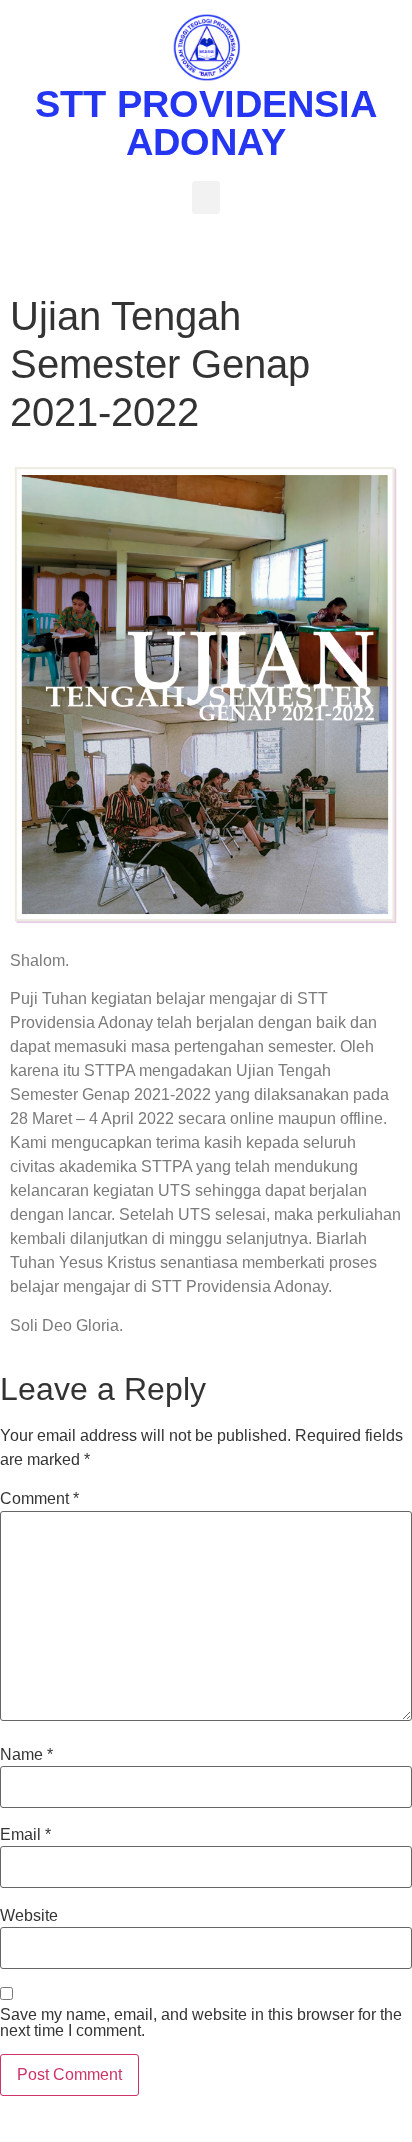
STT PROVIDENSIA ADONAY (206, 123)
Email (25, 1835)
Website (29, 1916)
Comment (39, 1499)
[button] (206, 197)
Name (26, 1755)
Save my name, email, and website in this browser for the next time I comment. (201, 2023)
